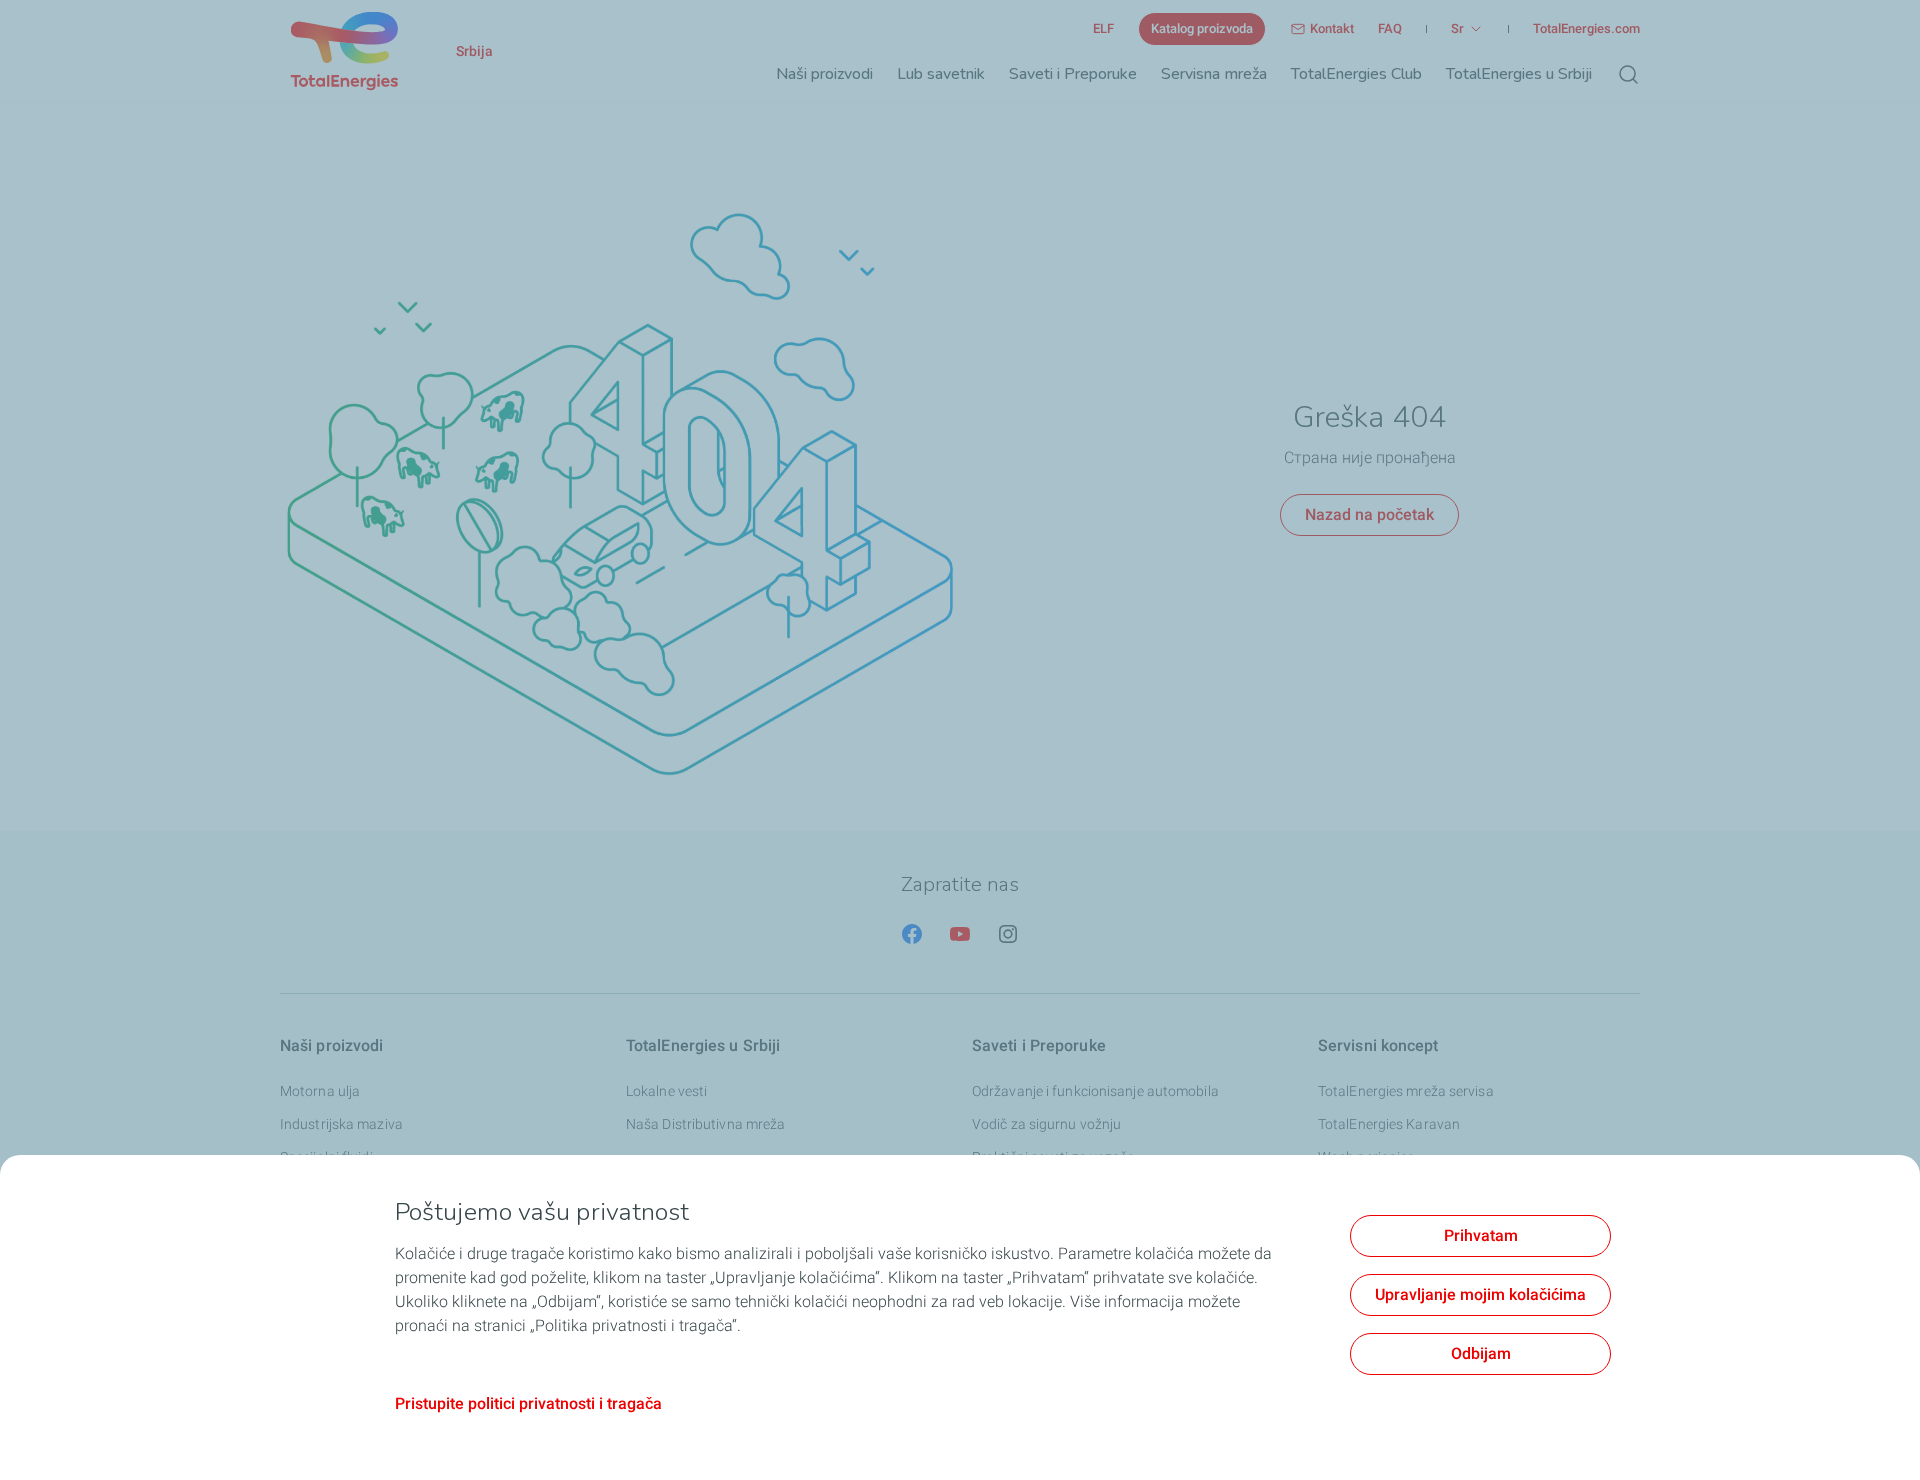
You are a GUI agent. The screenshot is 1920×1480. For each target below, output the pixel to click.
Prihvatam (1481, 1235)
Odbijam (1481, 1353)
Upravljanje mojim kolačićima (1480, 1294)
